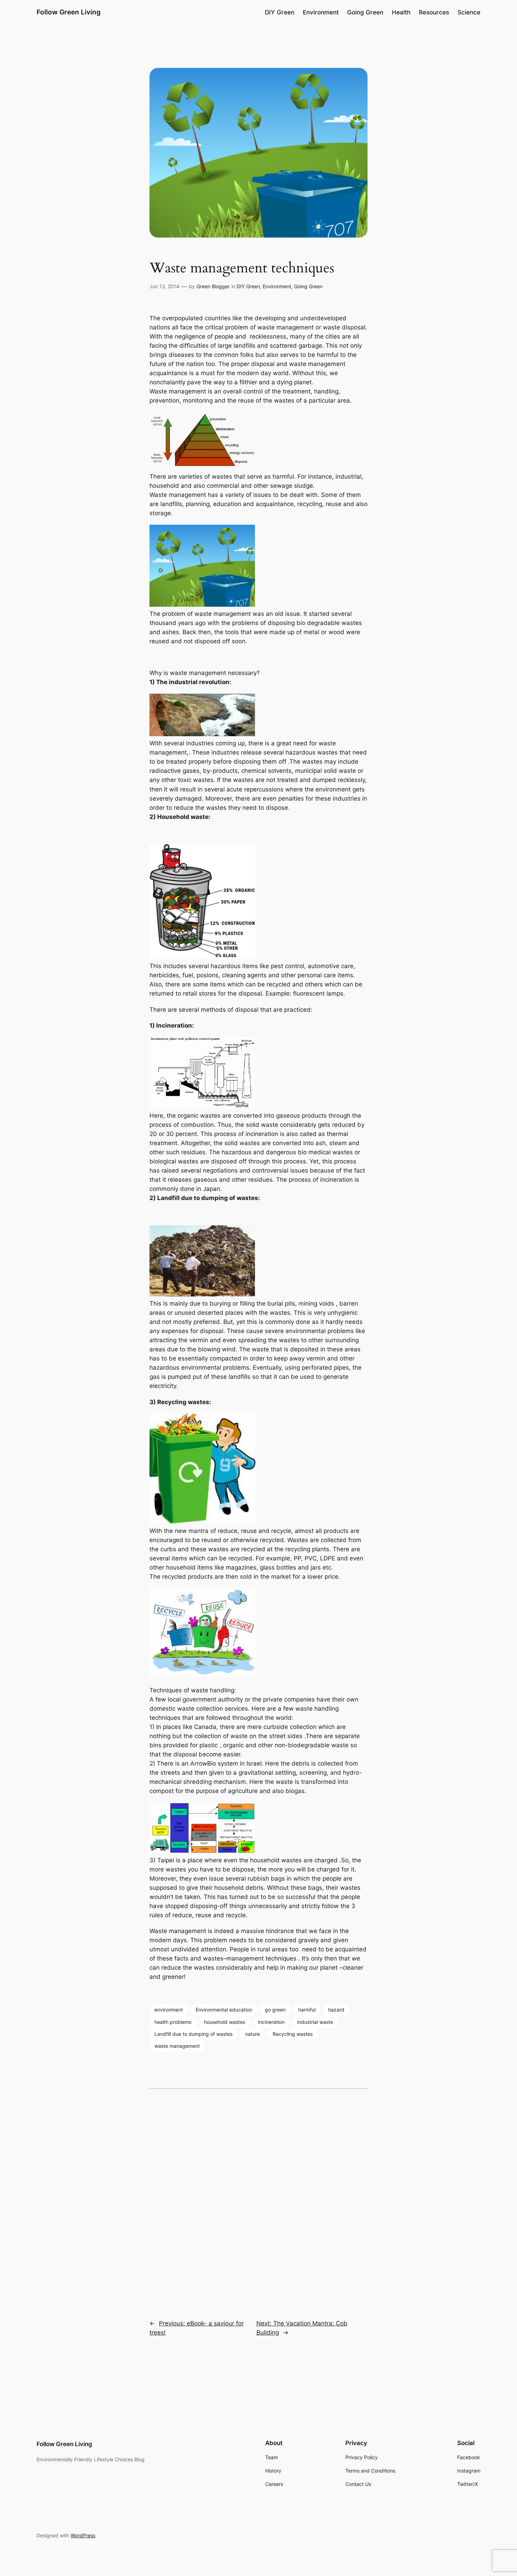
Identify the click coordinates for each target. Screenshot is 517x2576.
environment (169, 2010)
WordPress (83, 2535)
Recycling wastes (293, 2034)
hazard (336, 2010)
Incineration (271, 2022)
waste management (177, 2046)
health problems (173, 2022)
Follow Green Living (69, 12)
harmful (307, 2010)
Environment (277, 286)
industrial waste (315, 2022)
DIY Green (248, 286)
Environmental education (224, 2010)
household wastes (225, 2022)
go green (275, 2010)
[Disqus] (258, 2199)
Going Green (308, 286)
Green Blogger (213, 286)
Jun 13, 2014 (164, 286)
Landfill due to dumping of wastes (193, 2034)
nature (253, 2034)
